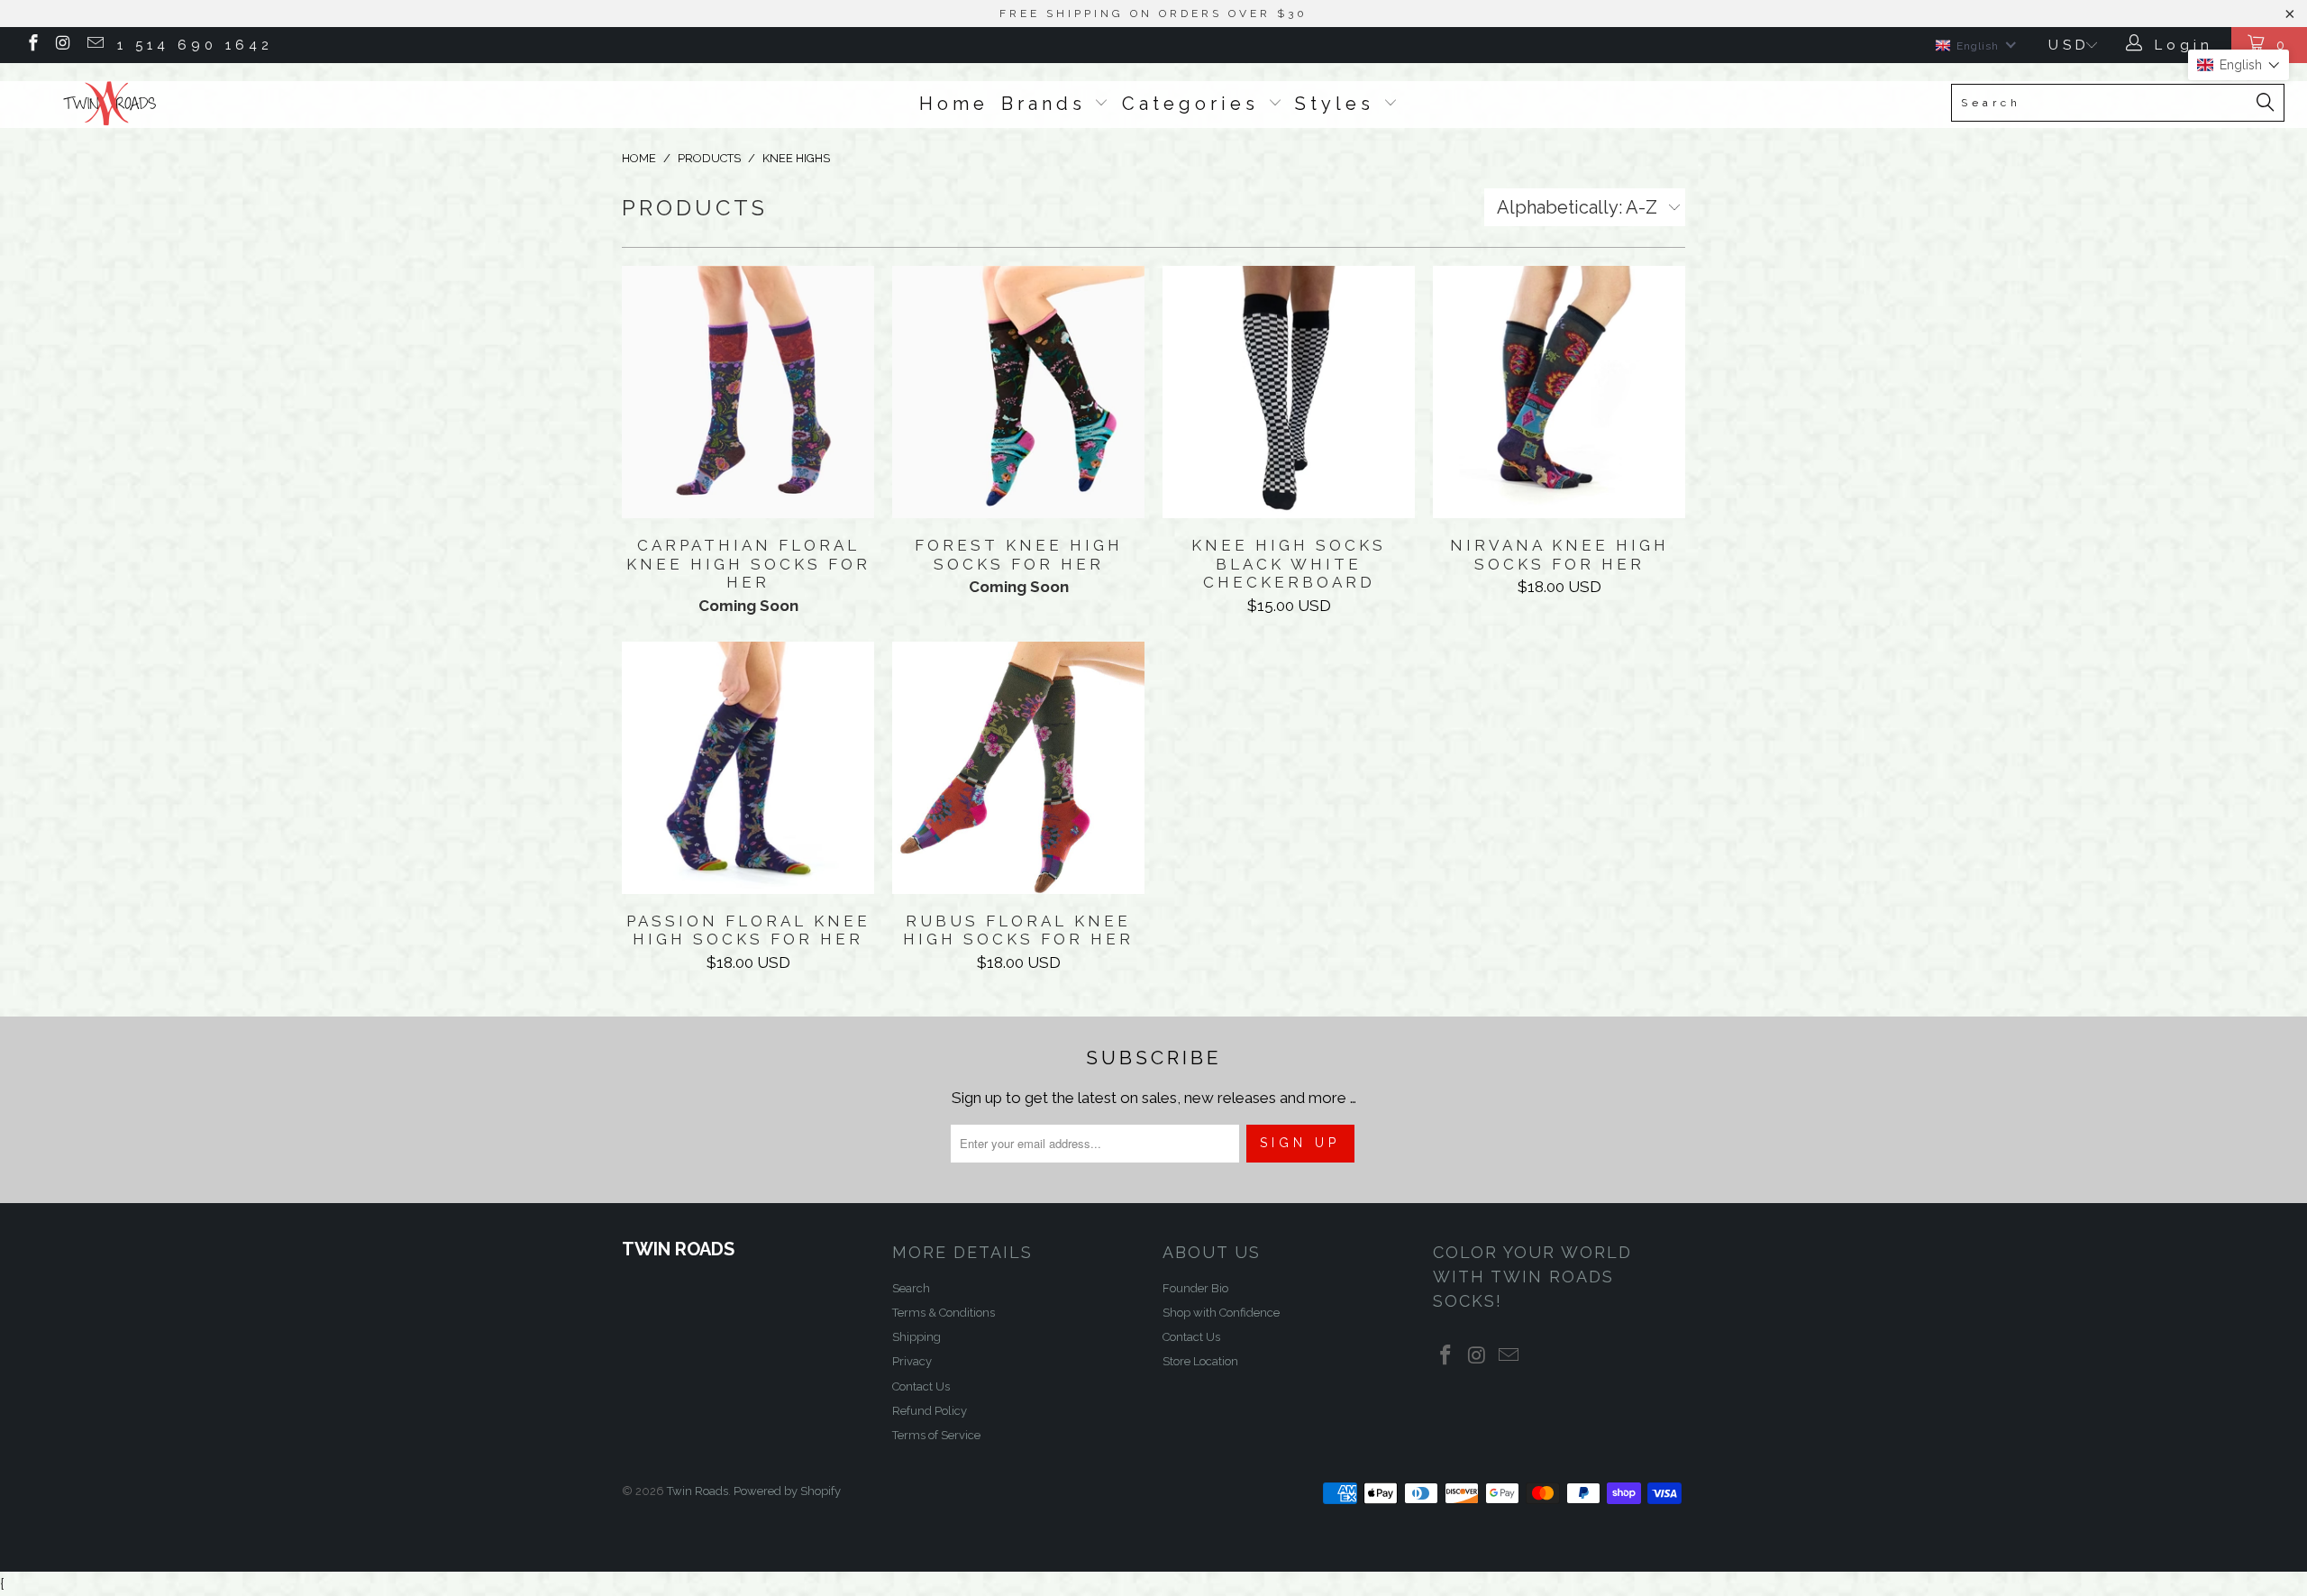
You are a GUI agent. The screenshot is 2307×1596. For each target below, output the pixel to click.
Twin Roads (698, 1491)
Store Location (1200, 1361)
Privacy (912, 1361)
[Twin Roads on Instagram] (64, 45)
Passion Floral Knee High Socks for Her (748, 768)
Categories (1195, 104)
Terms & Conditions (944, 1313)
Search (911, 1288)
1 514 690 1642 (195, 45)
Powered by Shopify (787, 1491)
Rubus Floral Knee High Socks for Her (1018, 768)
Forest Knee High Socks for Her (1018, 392)
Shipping (916, 1337)
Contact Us (921, 1386)
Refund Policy (930, 1411)
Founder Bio (1195, 1288)
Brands (1048, 104)
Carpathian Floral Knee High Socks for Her (748, 392)
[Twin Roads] (194, 104)
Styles (1339, 104)
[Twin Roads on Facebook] (32, 45)
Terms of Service (936, 1435)
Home (954, 104)
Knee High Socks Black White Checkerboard (1289, 392)
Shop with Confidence (1221, 1313)
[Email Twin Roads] (94, 45)
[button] (2239, 65)
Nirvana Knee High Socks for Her (1559, 392)
